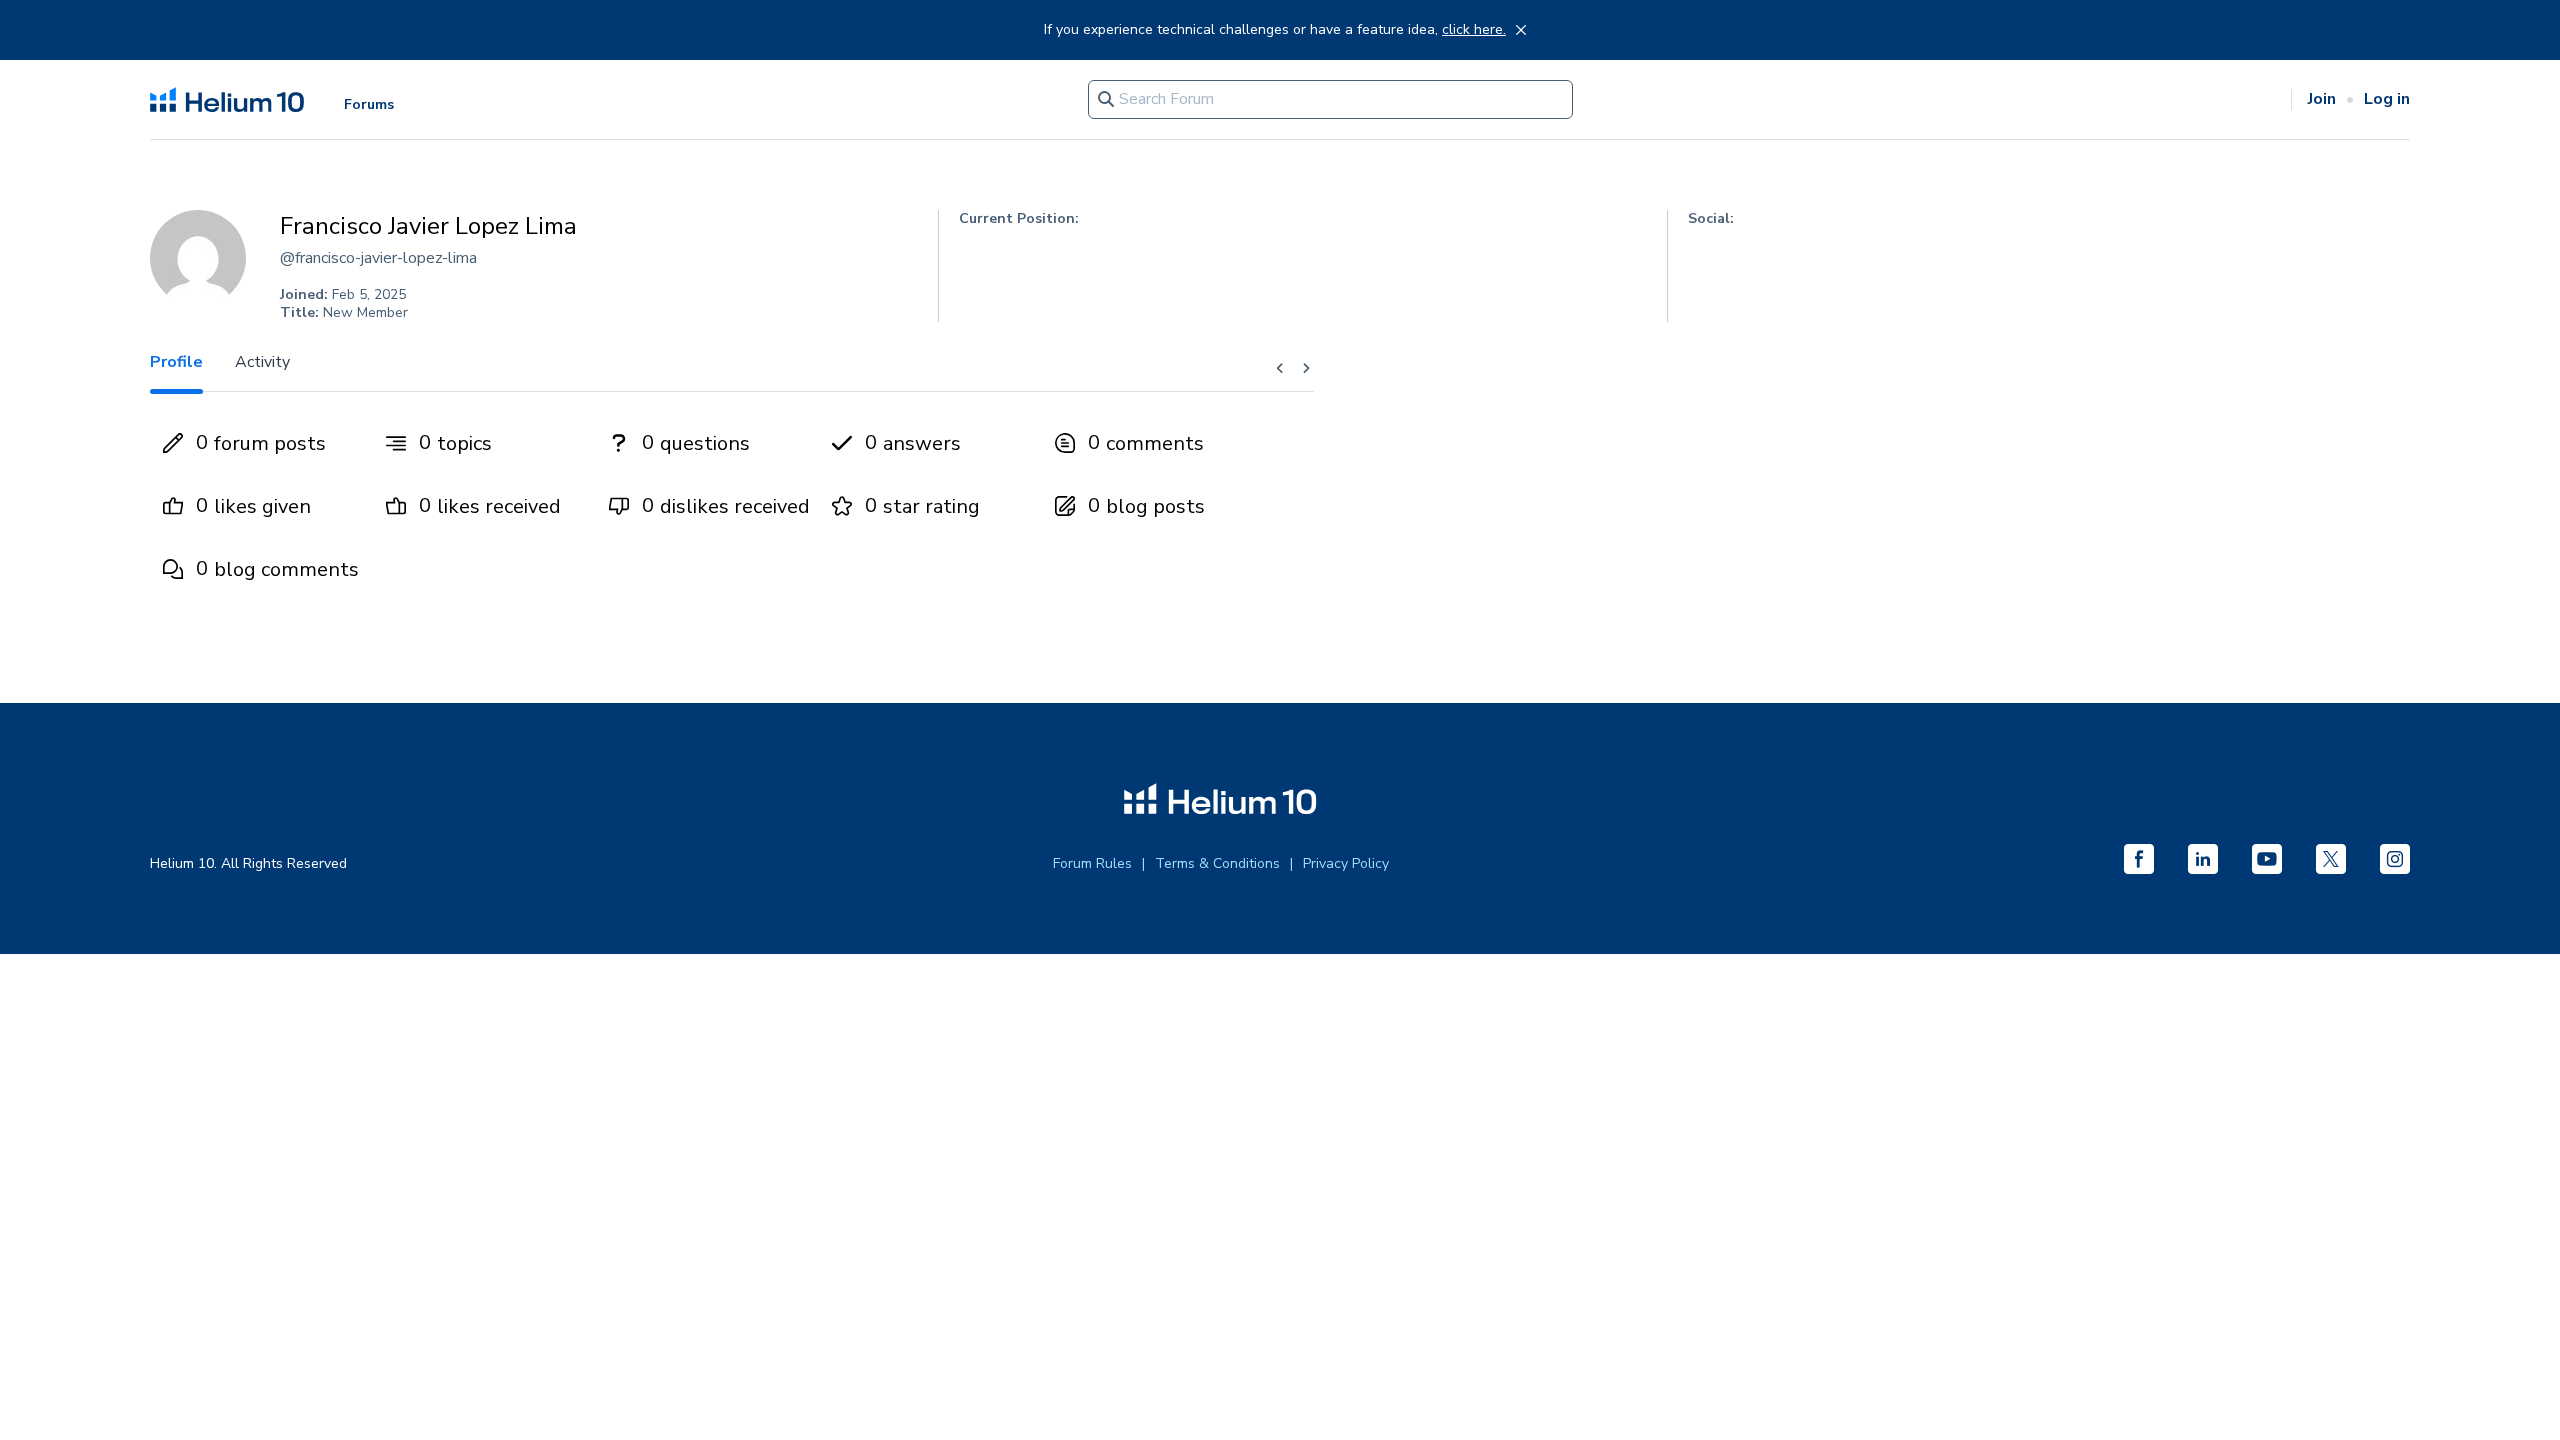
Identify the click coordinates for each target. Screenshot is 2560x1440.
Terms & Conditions (1217, 863)
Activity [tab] (262, 362)
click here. (1474, 30)
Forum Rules (1092, 863)
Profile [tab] (176, 362)
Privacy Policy (1346, 863)
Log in (2387, 99)
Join (2322, 99)
